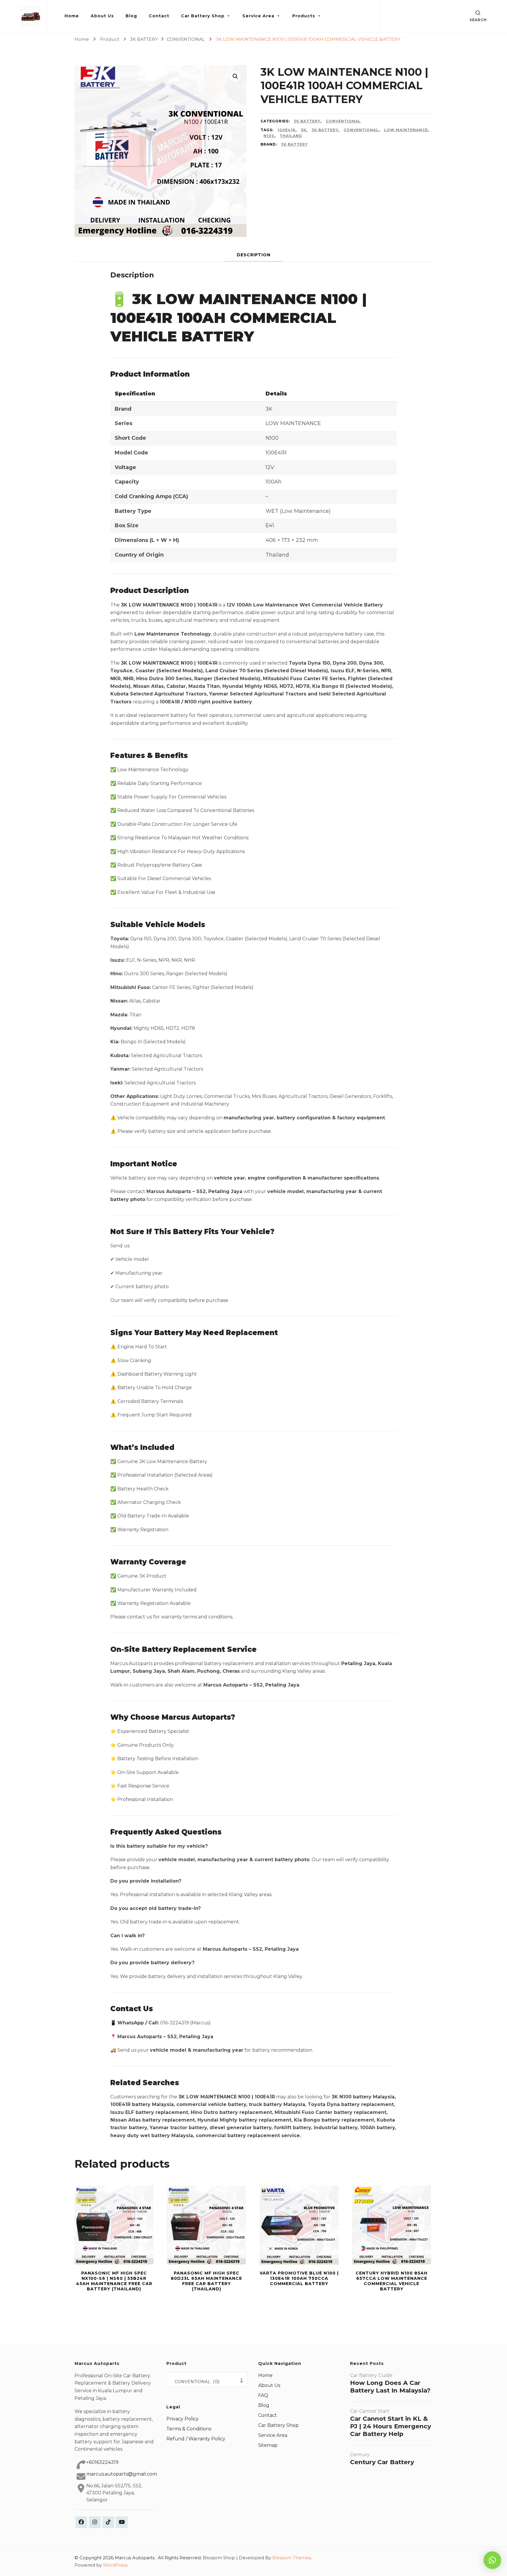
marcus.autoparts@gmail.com (122, 2474)
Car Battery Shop (203, 16)
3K (304, 130)
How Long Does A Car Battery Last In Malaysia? (390, 2387)
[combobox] (207, 2379)
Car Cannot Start (370, 2411)
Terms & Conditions (189, 2429)
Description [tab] (254, 255)
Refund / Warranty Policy (196, 2439)
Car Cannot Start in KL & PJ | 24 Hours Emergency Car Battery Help (391, 2426)
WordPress (115, 2565)
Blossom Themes (292, 2558)
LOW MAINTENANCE (406, 130)
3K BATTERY (307, 121)
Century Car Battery (382, 2462)
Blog (131, 16)
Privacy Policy (182, 2419)
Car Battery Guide (371, 2375)
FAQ (263, 2395)
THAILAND (291, 136)
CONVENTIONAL (343, 121)
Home (72, 16)
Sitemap (268, 2445)
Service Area (258, 16)
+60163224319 (102, 2462)
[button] (235, 76)
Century (360, 2455)
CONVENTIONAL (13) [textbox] (207, 2382)
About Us (102, 16)
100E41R (287, 130)
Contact (159, 16)
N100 (269, 136)
